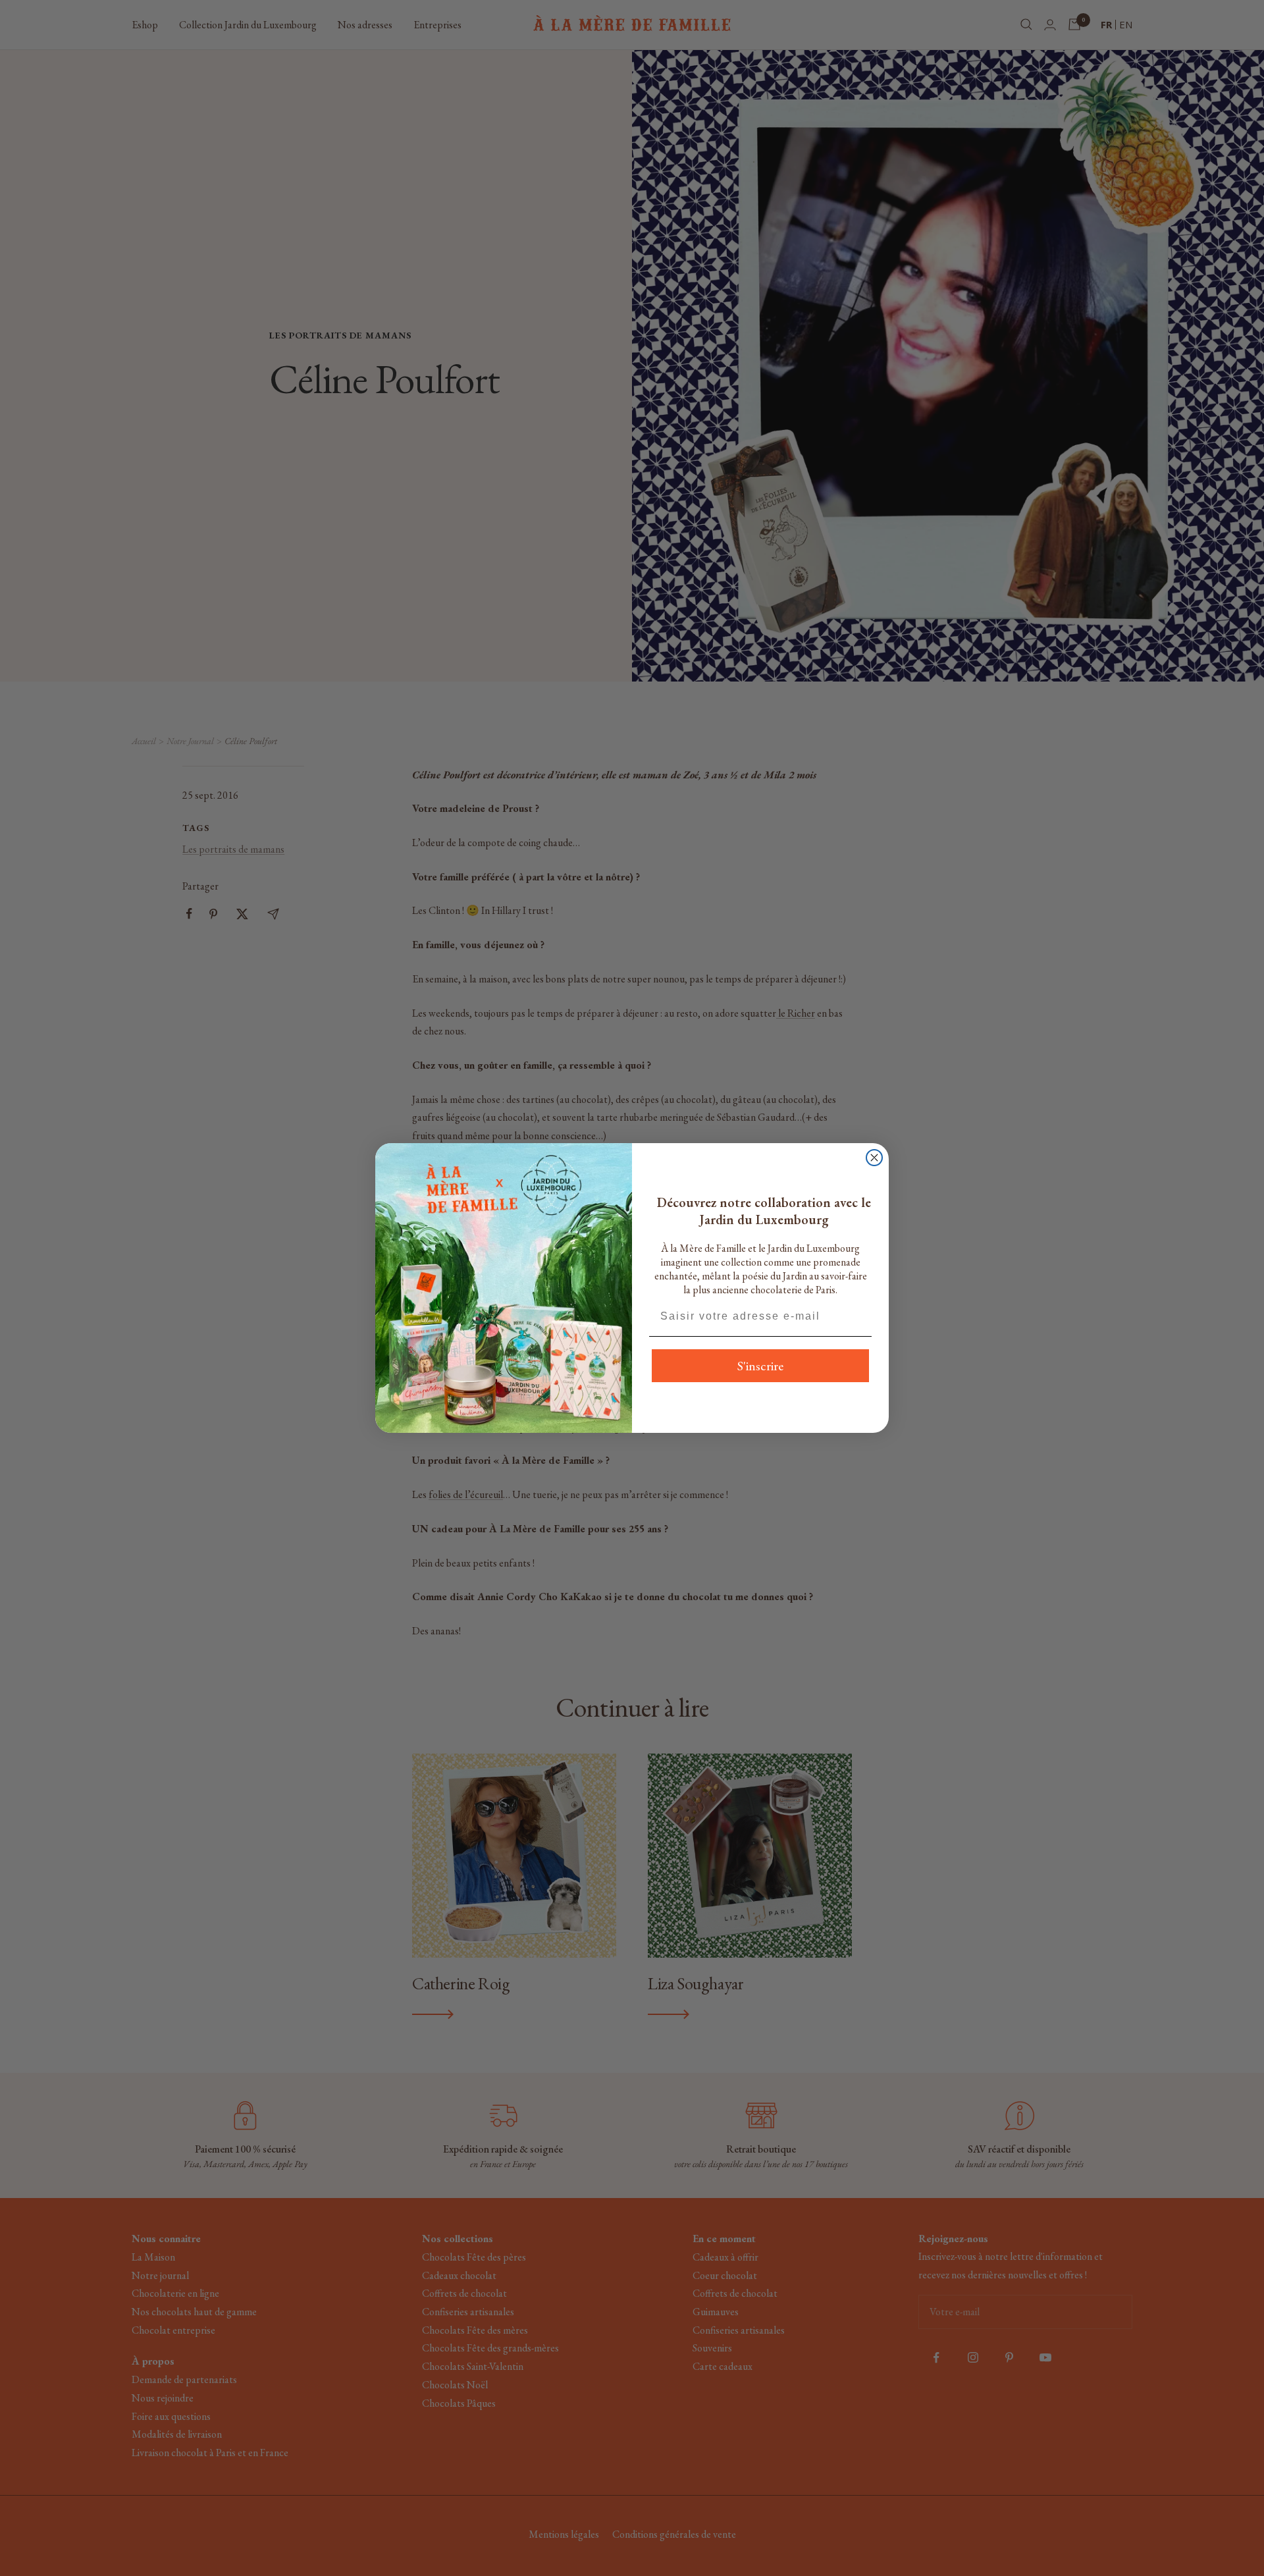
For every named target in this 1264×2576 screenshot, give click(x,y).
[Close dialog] (874, 1158)
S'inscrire (760, 1366)
